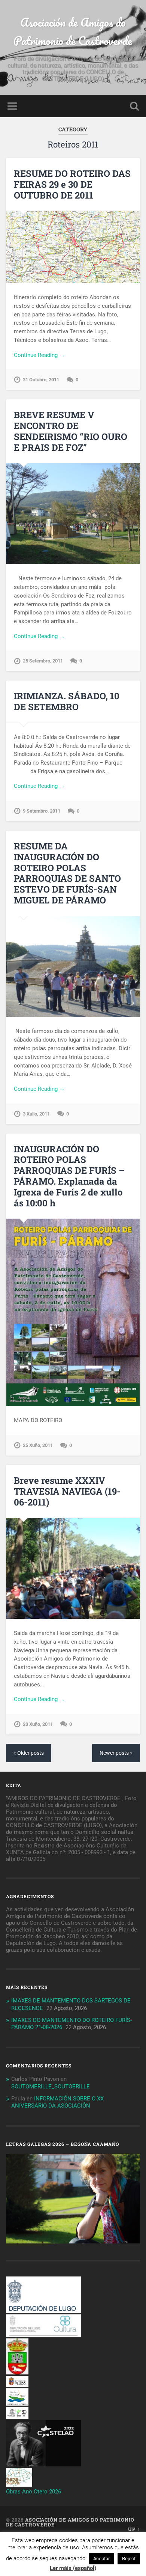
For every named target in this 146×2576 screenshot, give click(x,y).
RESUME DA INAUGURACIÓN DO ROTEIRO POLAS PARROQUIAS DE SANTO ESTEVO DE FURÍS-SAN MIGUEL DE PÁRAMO (67, 873)
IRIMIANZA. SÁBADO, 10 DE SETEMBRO (67, 701)
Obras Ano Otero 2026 (34, 2492)
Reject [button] (129, 2559)
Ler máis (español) (73, 2568)
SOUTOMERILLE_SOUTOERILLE (51, 2087)
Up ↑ (134, 2529)
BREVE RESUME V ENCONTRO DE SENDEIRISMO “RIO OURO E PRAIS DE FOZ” (71, 431)
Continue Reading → (39, 355)
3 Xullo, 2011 (36, 1114)
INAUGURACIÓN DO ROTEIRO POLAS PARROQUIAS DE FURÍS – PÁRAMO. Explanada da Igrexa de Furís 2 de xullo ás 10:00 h (69, 1176)
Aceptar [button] (101, 2559)
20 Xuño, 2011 (38, 1724)
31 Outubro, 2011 (41, 380)
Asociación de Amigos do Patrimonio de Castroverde (73, 32)
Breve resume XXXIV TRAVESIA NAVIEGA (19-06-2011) (67, 1491)
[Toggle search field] (134, 106)
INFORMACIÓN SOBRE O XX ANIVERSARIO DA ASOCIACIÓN (57, 2102)
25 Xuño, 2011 (38, 1445)
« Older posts (29, 1753)
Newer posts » (116, 1753)
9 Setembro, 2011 (42, 811)
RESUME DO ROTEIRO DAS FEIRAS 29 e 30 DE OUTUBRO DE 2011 (72, 184)
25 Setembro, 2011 (43, 661)
